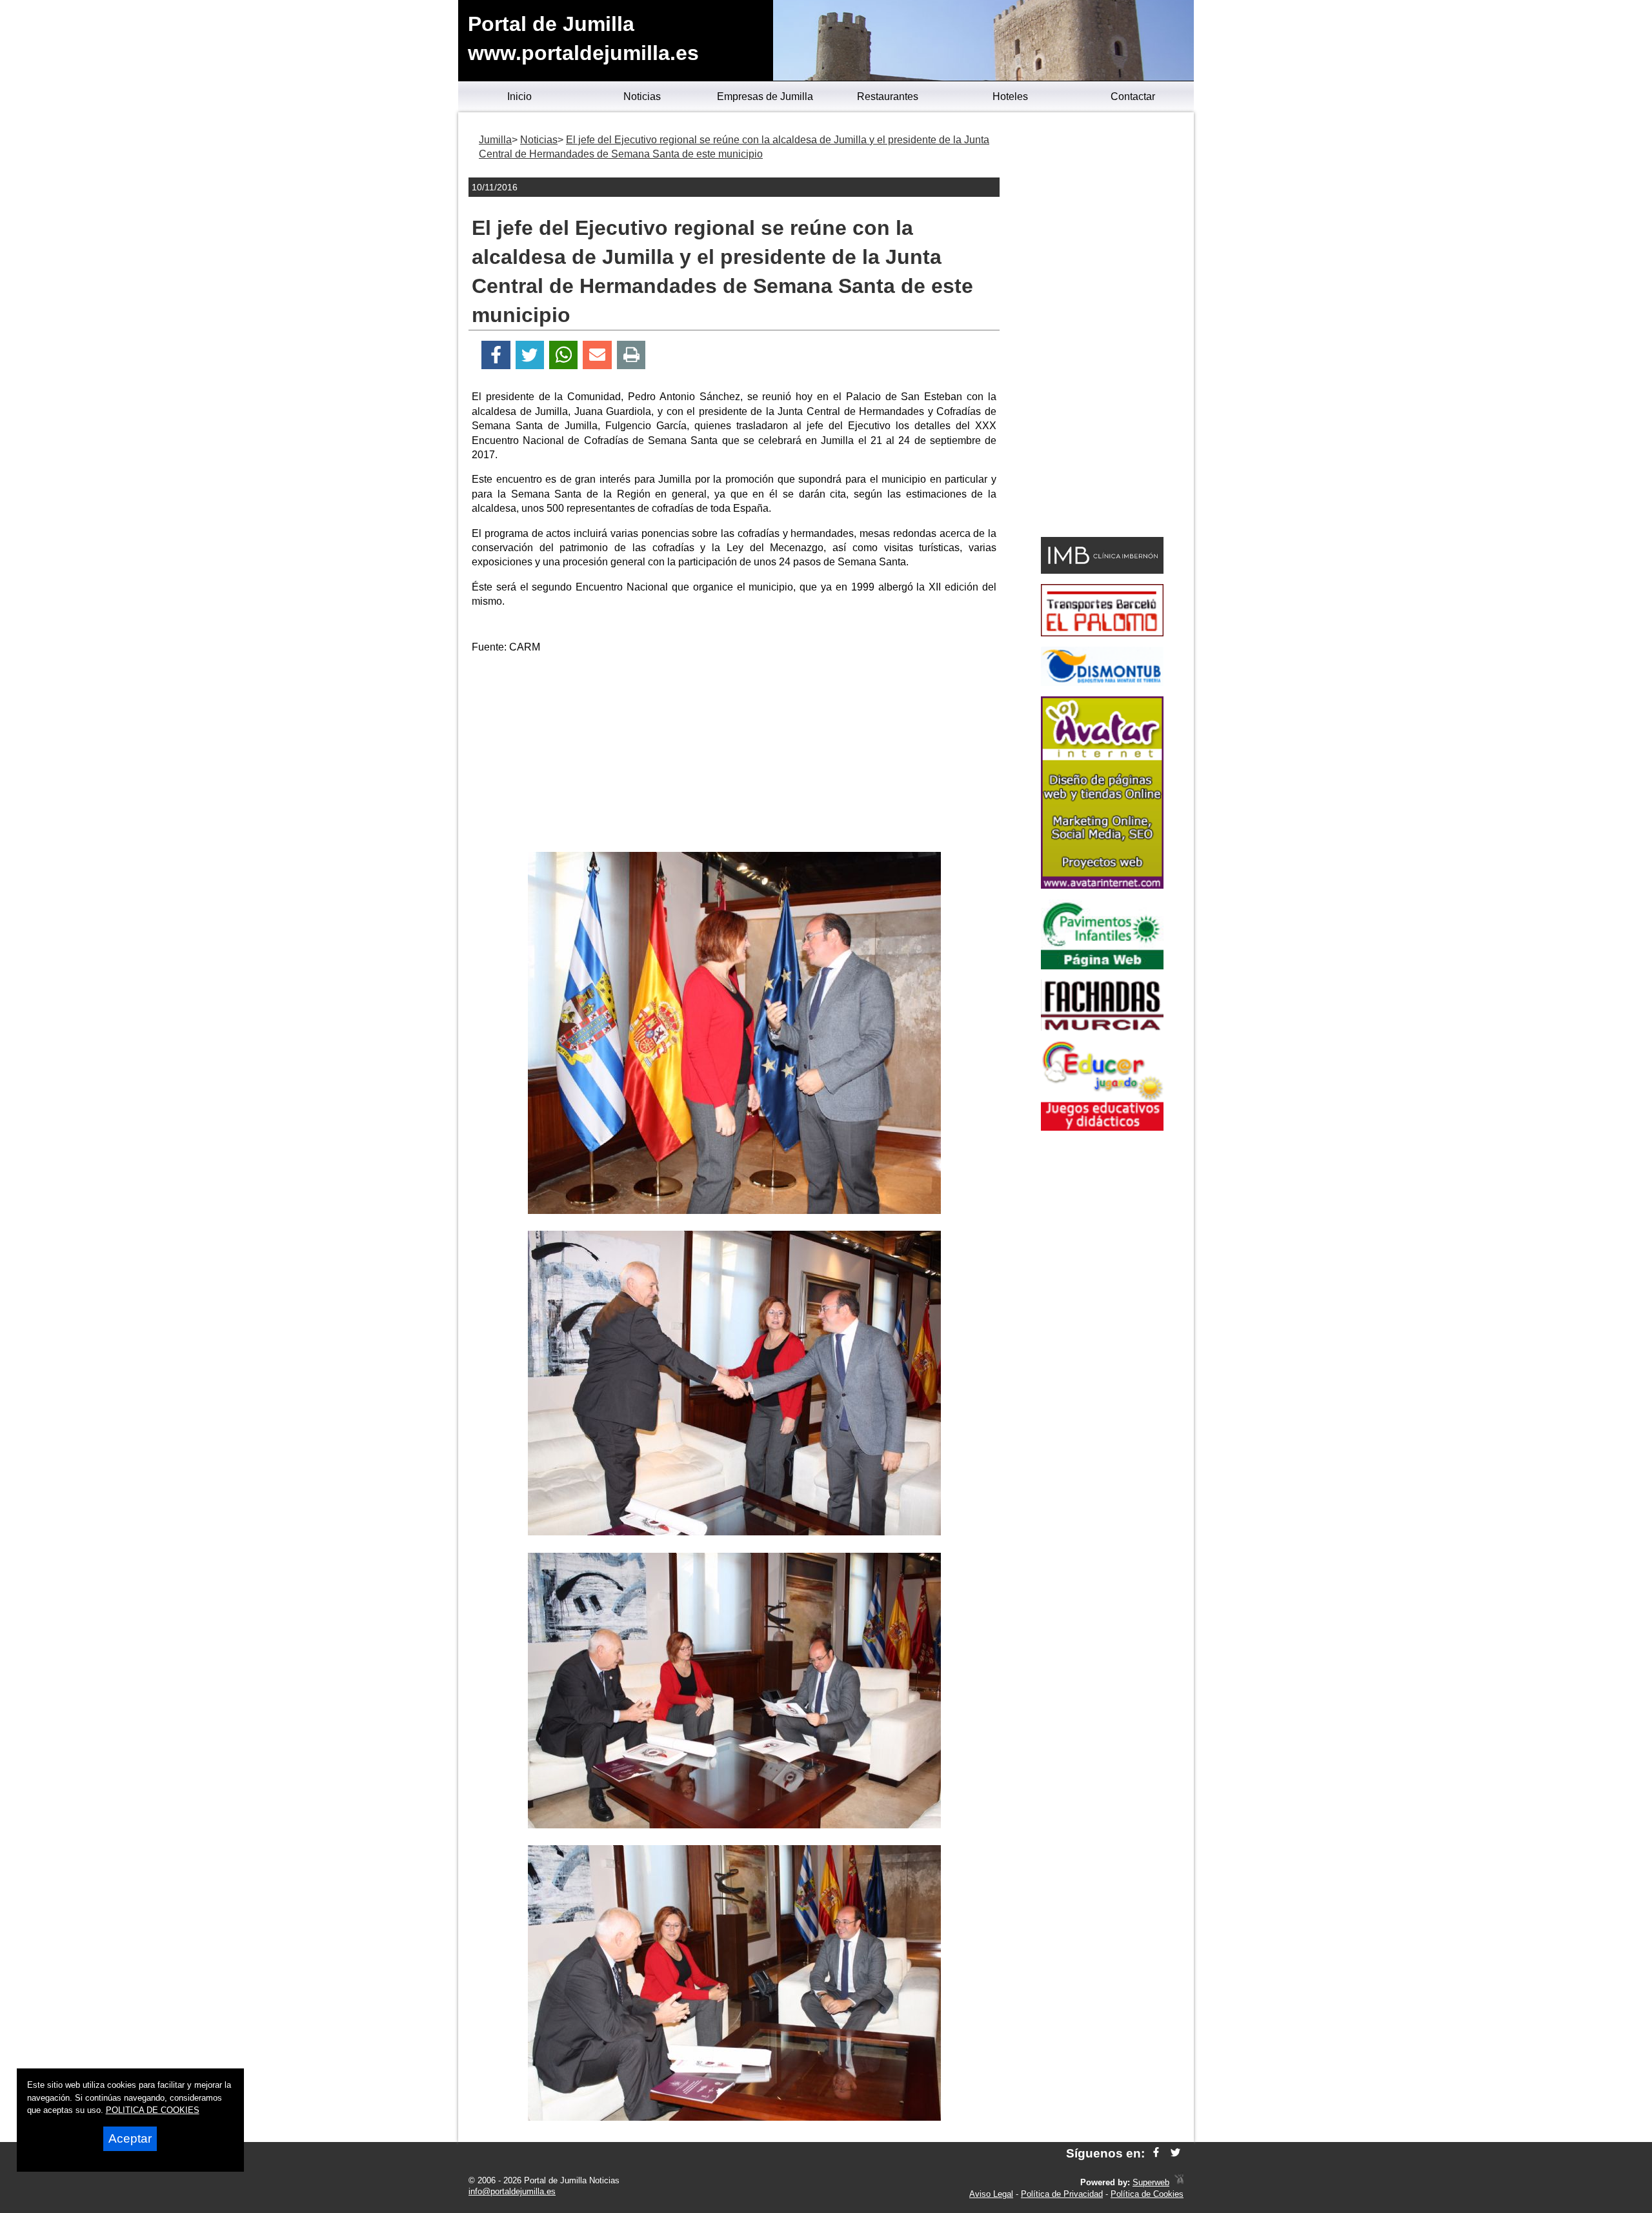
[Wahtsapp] (564, 355)
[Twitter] (530, 355)
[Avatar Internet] (1102, 885)
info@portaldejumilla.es (512, 2191)
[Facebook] (496, 355)
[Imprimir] (631, 355)
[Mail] (597, 355)
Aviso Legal (991, 2194)
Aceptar (130, 2138)
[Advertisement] (734, 755)
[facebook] (1156, 2153)
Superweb (1151, 2182)
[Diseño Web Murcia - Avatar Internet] (1179, 2182)
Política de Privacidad (1062, 2194)
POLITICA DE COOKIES (153, 2110)
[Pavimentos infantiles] (1102, 966)
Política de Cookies (1147, 2194)
